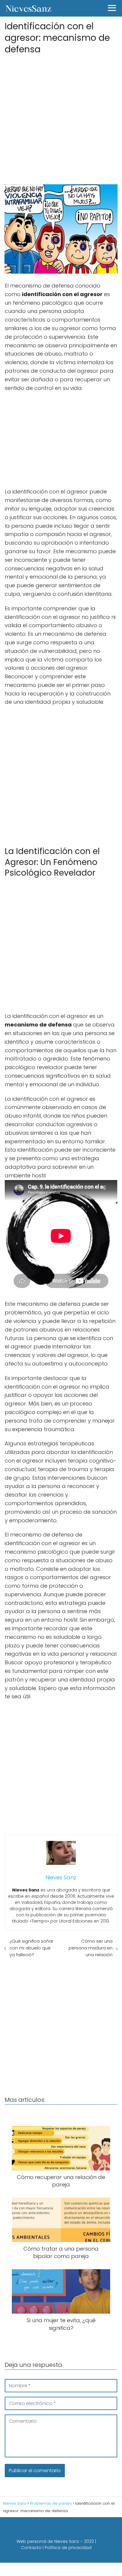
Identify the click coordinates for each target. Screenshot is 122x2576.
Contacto (31, 2548)
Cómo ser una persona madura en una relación (91, 1948)
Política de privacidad (68, 2548)
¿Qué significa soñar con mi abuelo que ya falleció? (31, 1948)
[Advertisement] (61, 117)
